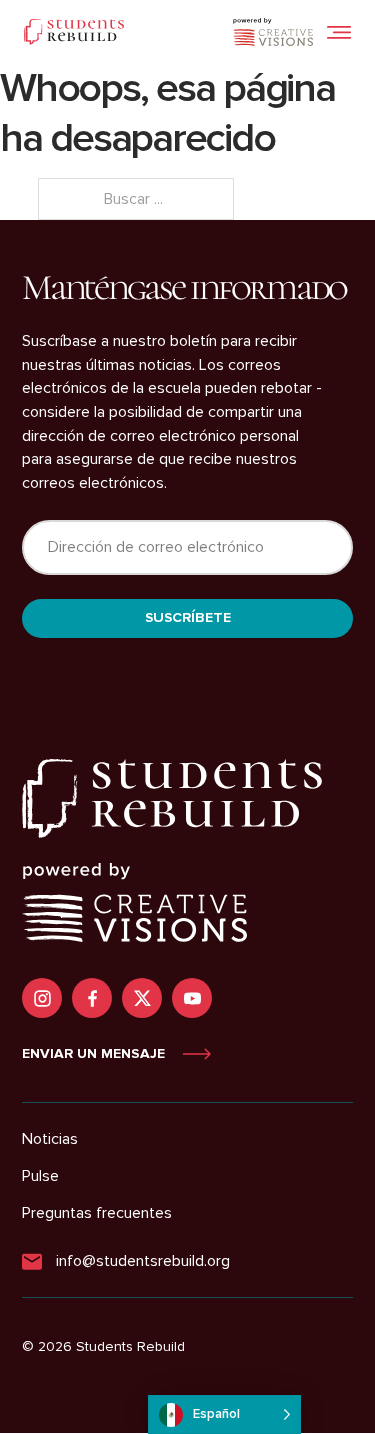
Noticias (50, 1139)
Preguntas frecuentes (97, 1213)
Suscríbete (188, 617)
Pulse (40, 1176)
